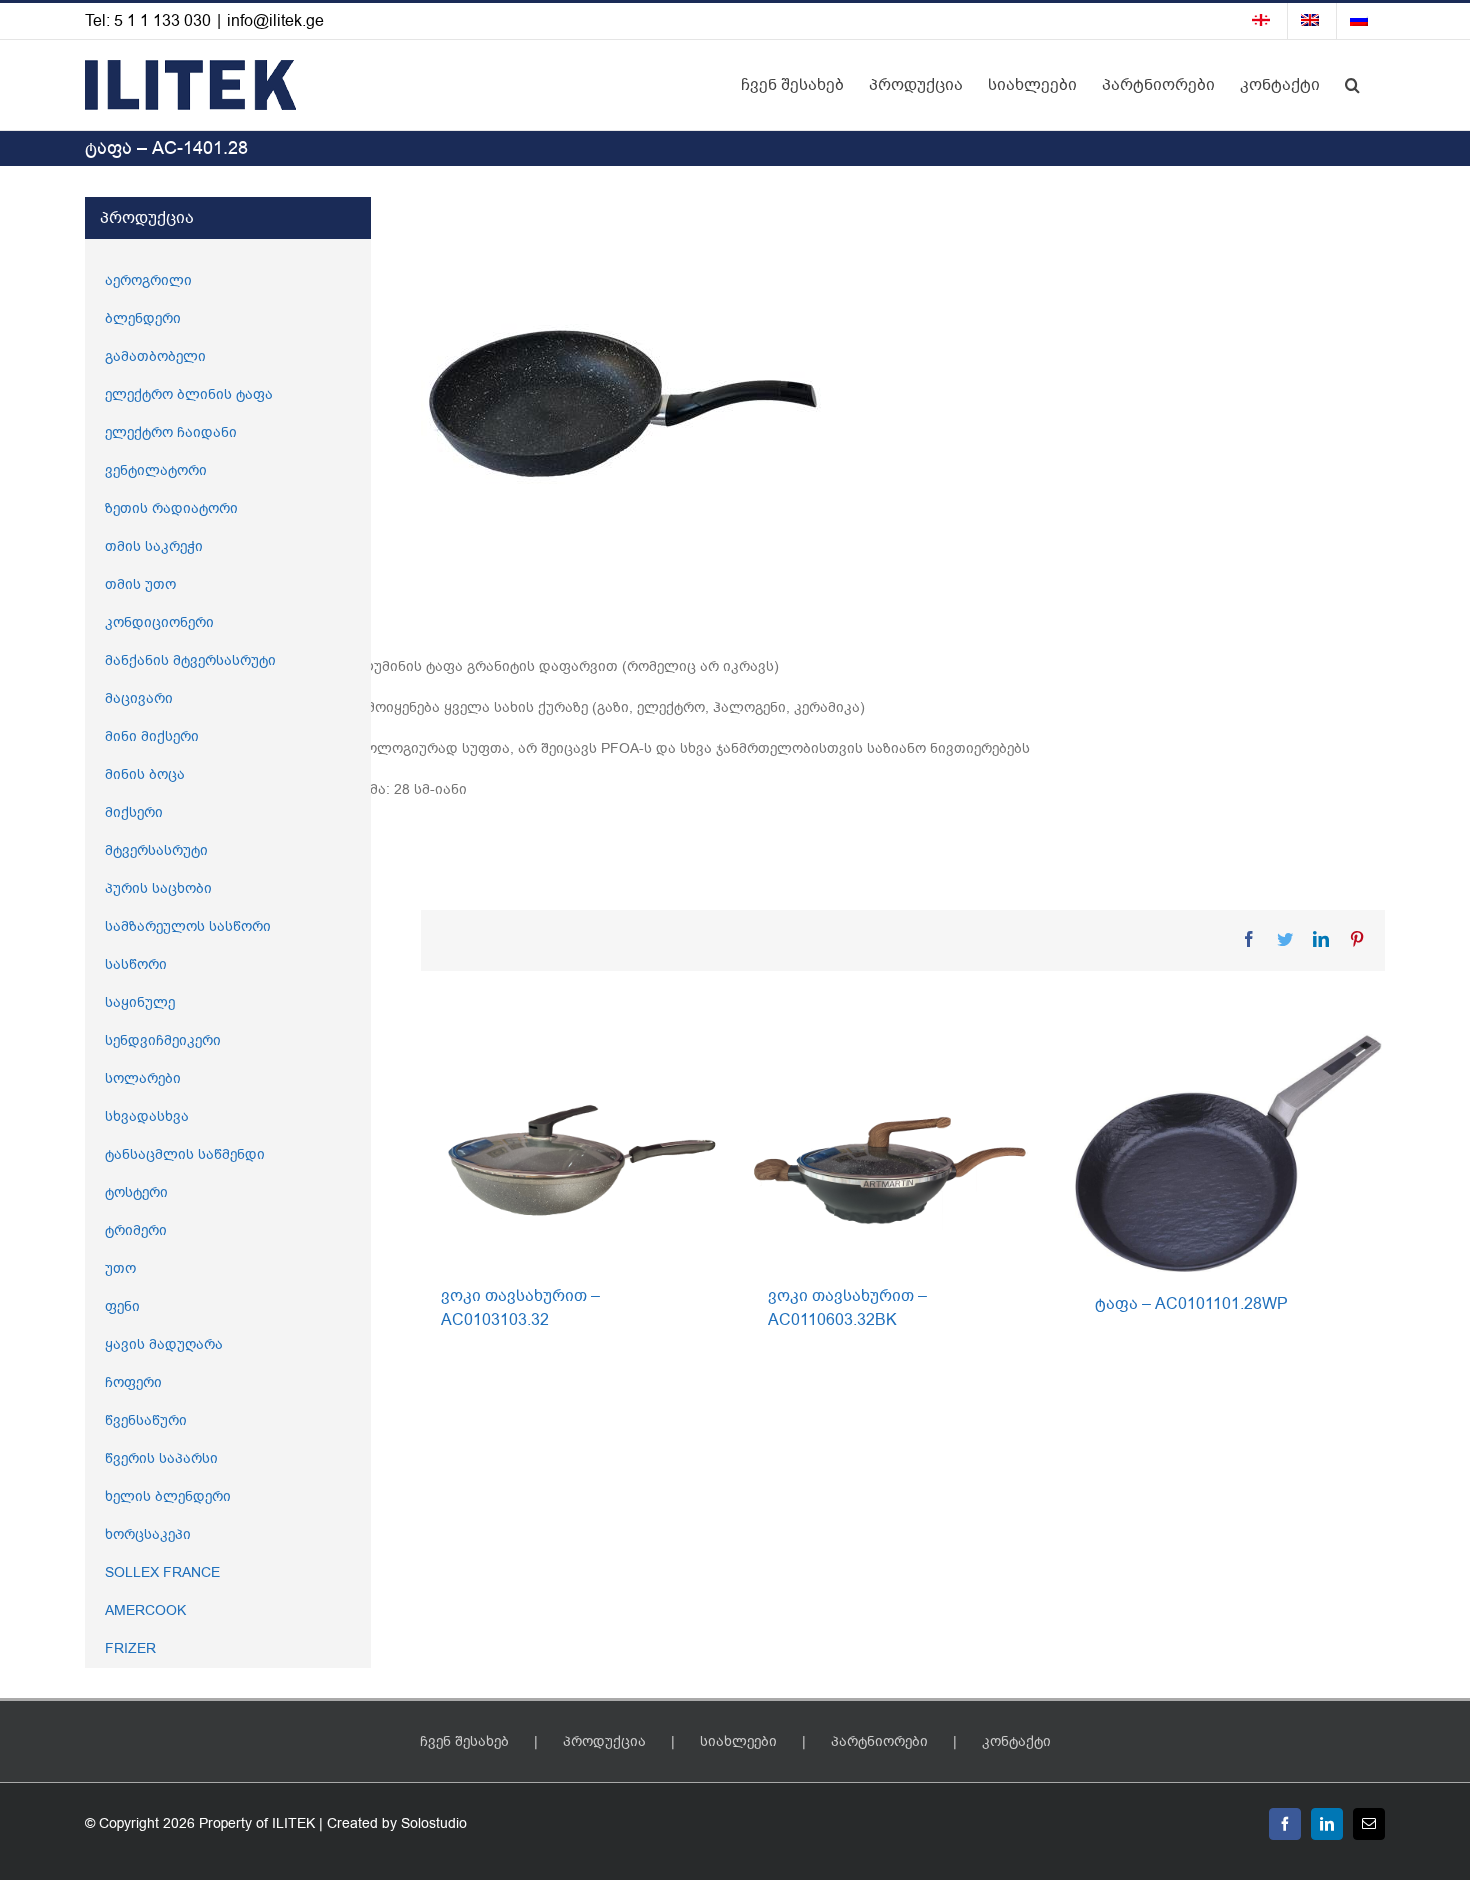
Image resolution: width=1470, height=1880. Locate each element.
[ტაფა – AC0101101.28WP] (1228, 1152)
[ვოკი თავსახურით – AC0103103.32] (574, 1148)
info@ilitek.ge (275, 21)
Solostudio (434, 1823)
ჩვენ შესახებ (464, 1741)
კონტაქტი (1016, 1741)
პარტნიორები (879, 1741)
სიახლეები (738, 1741)
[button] (1352, 85)
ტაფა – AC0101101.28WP (1191, 1304)
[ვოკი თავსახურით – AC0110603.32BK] (901, 1148)
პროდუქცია (604, 1741)
